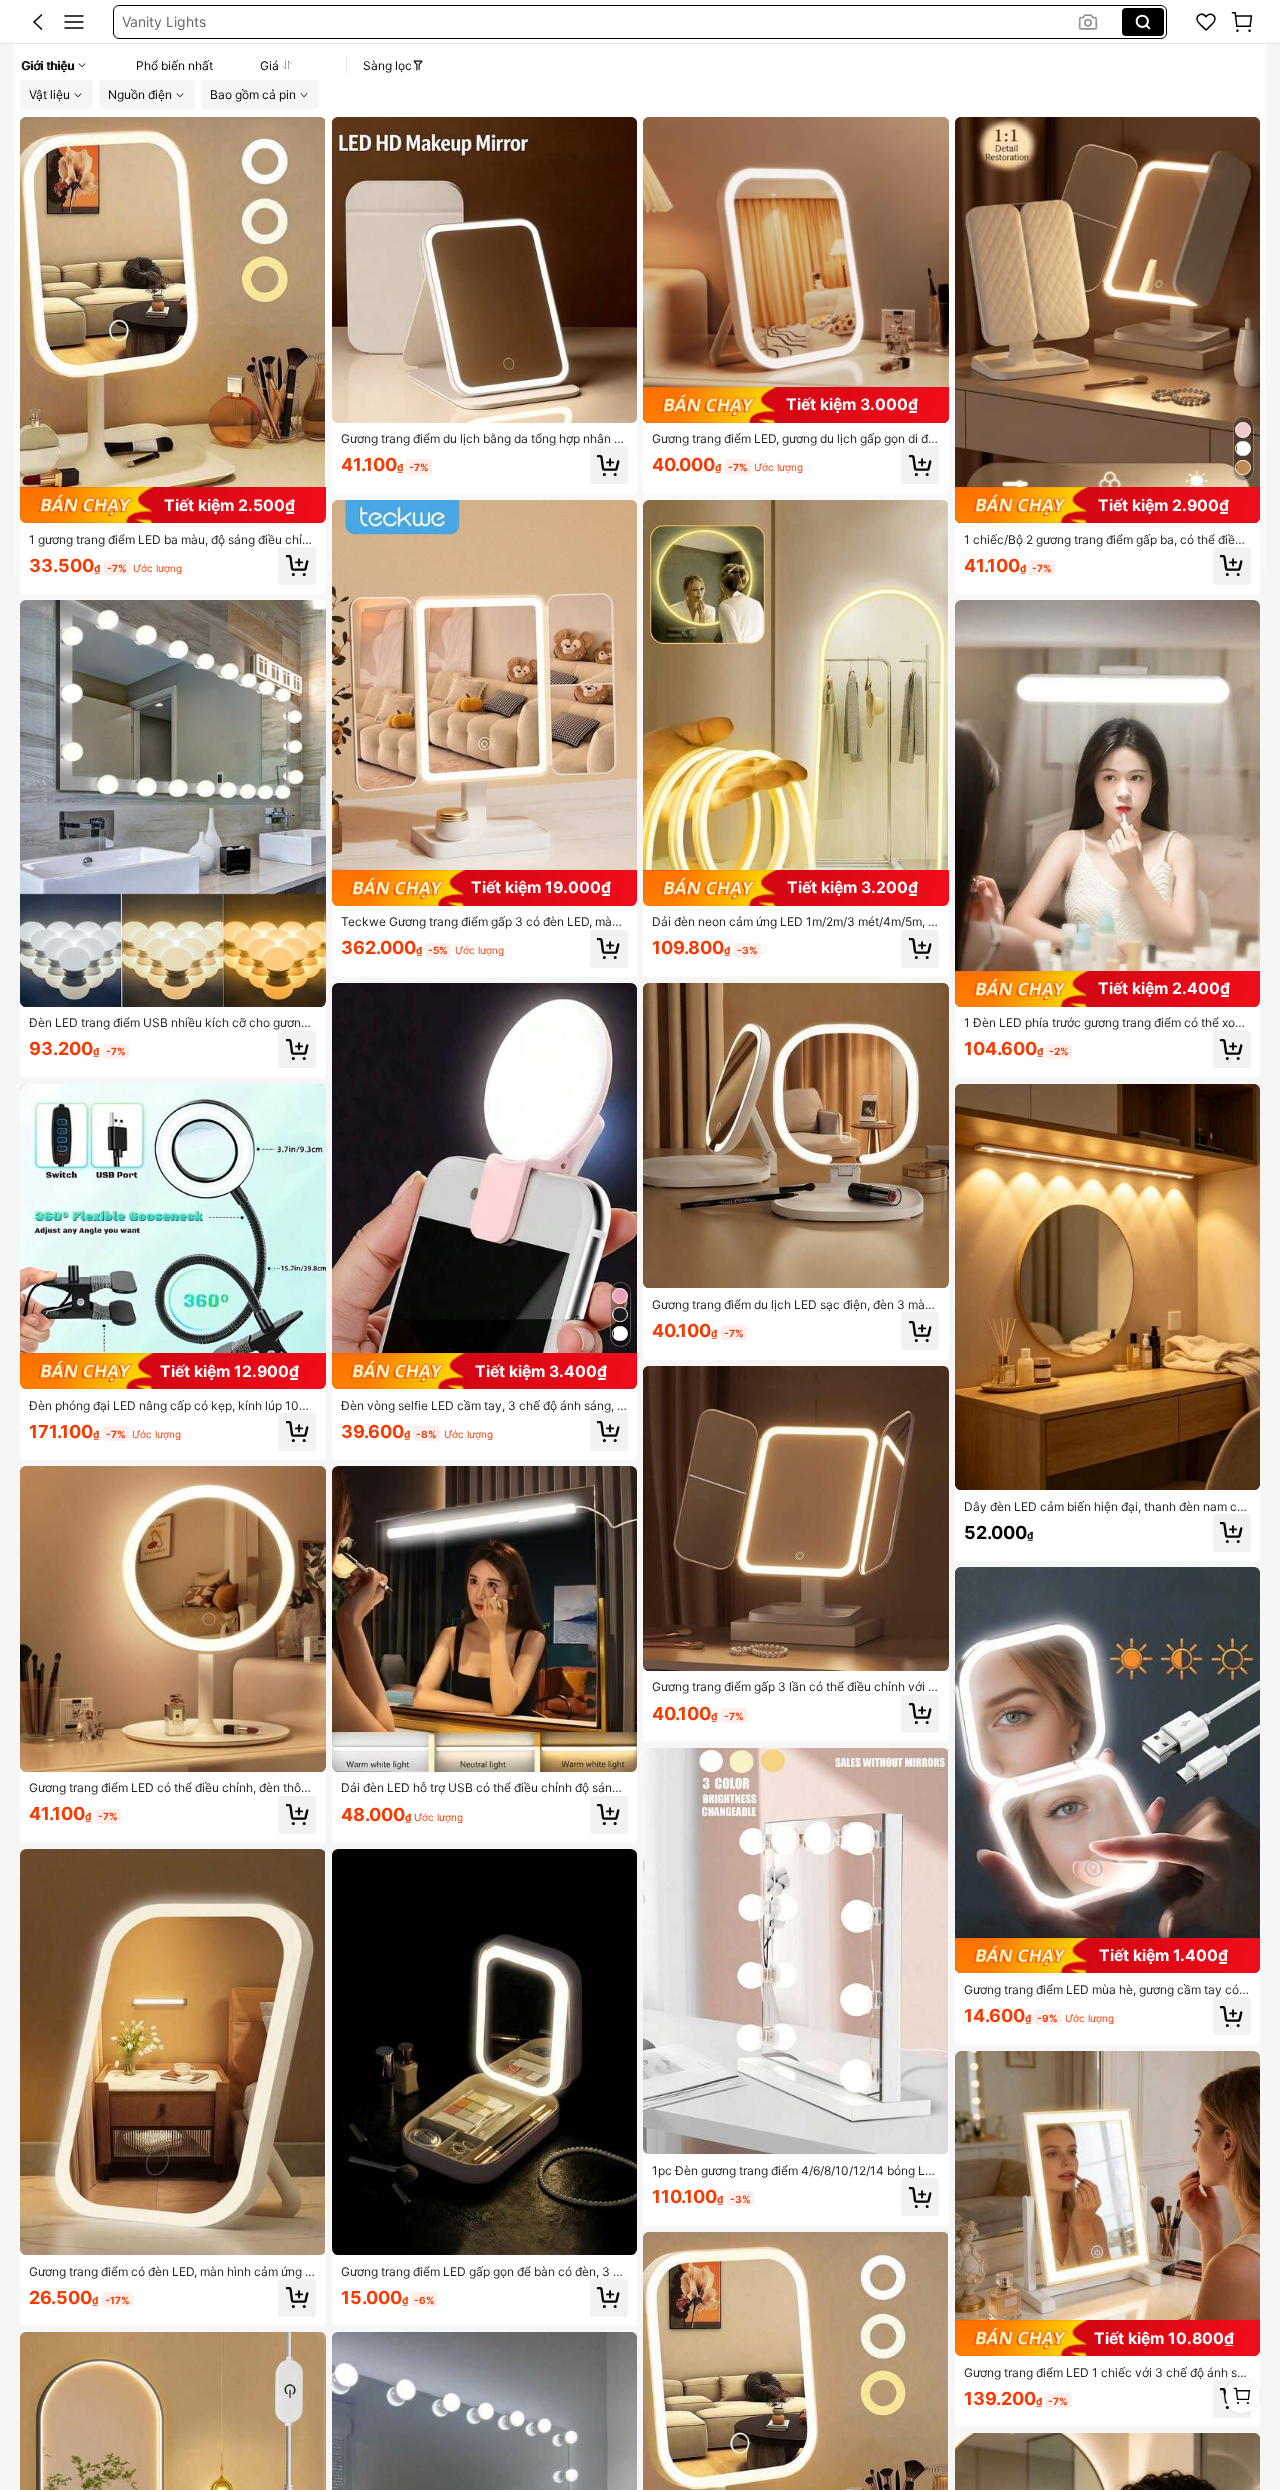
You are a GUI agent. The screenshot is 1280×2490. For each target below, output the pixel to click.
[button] (38, 22)
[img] (173, 505)
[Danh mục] (74, 22)
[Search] (1143, 22)
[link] (1206, 22)
